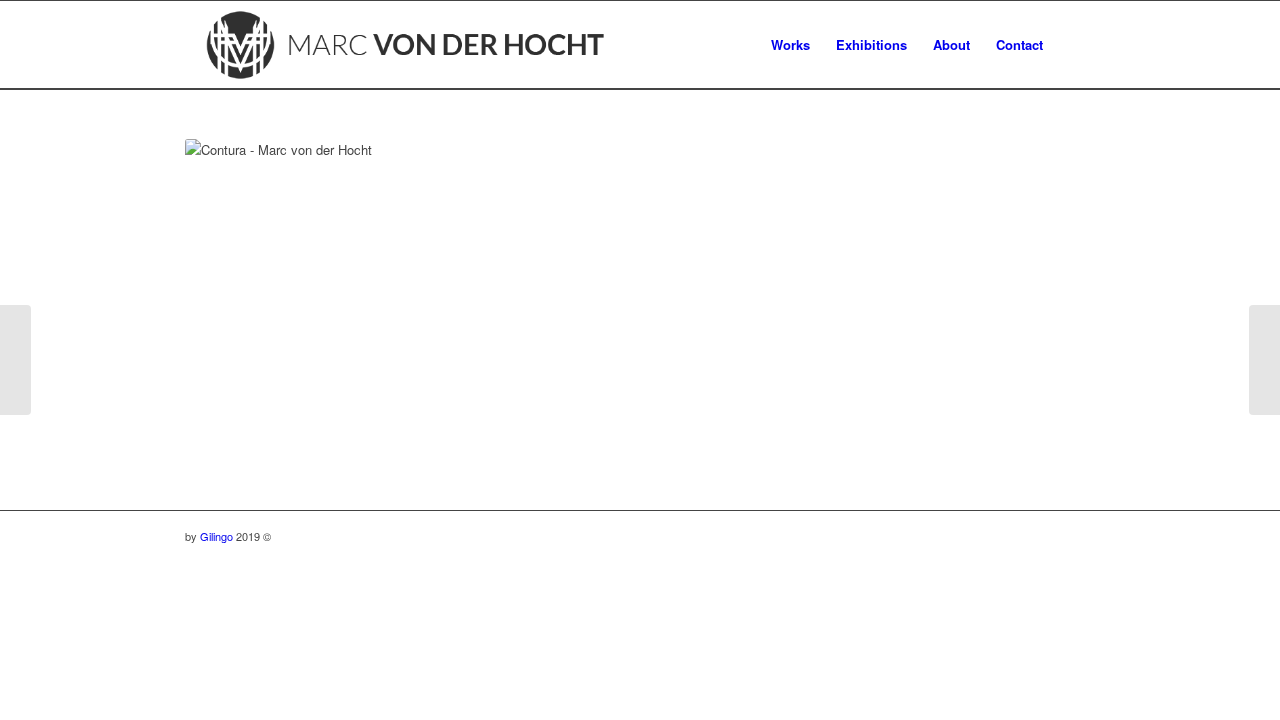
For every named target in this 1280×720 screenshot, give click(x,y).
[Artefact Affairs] (15, 360)
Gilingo (216, 536)
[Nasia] (1264, 360)
